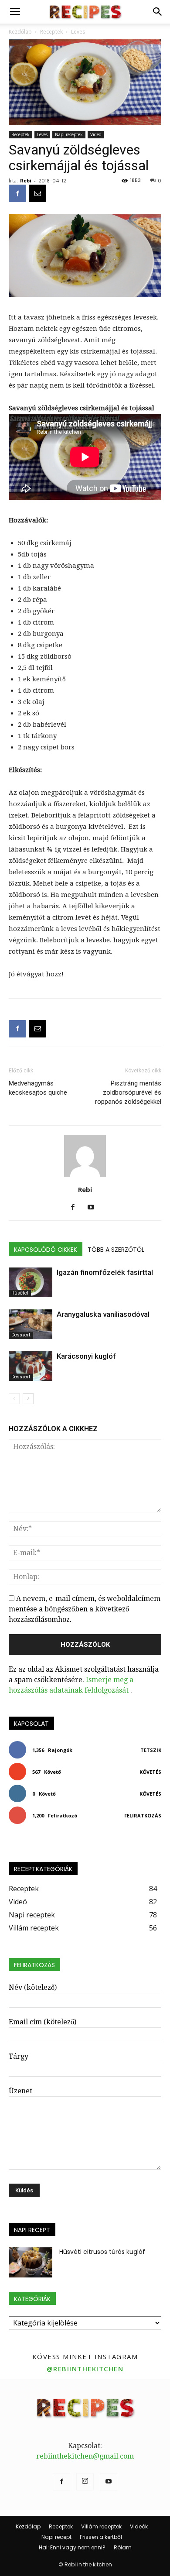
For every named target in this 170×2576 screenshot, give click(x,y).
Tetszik (151, 1750)
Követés (150, 1772)
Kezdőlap (28, 2526)
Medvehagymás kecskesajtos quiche (38, 1088)
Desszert (21, 1335)
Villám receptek (101, 2526)
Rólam (123, 2547)
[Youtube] (94, 1208)
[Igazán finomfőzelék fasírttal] (31, 1283)
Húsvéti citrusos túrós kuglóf (102, 2252)
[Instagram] (85, 2482)
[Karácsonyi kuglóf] (31, 1366)
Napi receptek (69, 134)
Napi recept (56, 2537)
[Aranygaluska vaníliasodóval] (31, 1324)
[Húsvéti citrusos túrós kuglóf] (31, 2262)
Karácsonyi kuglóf (86, 1356)
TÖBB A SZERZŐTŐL (116, 1250)
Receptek (20, 134)
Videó (96, 134)
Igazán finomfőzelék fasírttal (105, 1272)
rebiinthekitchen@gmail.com (85, 2456)
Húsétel (20, 1293)
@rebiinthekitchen (85, 2369)
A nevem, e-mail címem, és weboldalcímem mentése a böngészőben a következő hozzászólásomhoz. (85, 1609)
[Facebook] (76, 1208)
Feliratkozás (143, 1815)
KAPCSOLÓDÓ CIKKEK (46, 1250)
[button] (158, 12)
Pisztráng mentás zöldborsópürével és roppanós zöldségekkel (128, 1092)
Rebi (26, 180)
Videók (139, 2526)
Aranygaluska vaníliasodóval (103, 1314)
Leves (42, 134)
